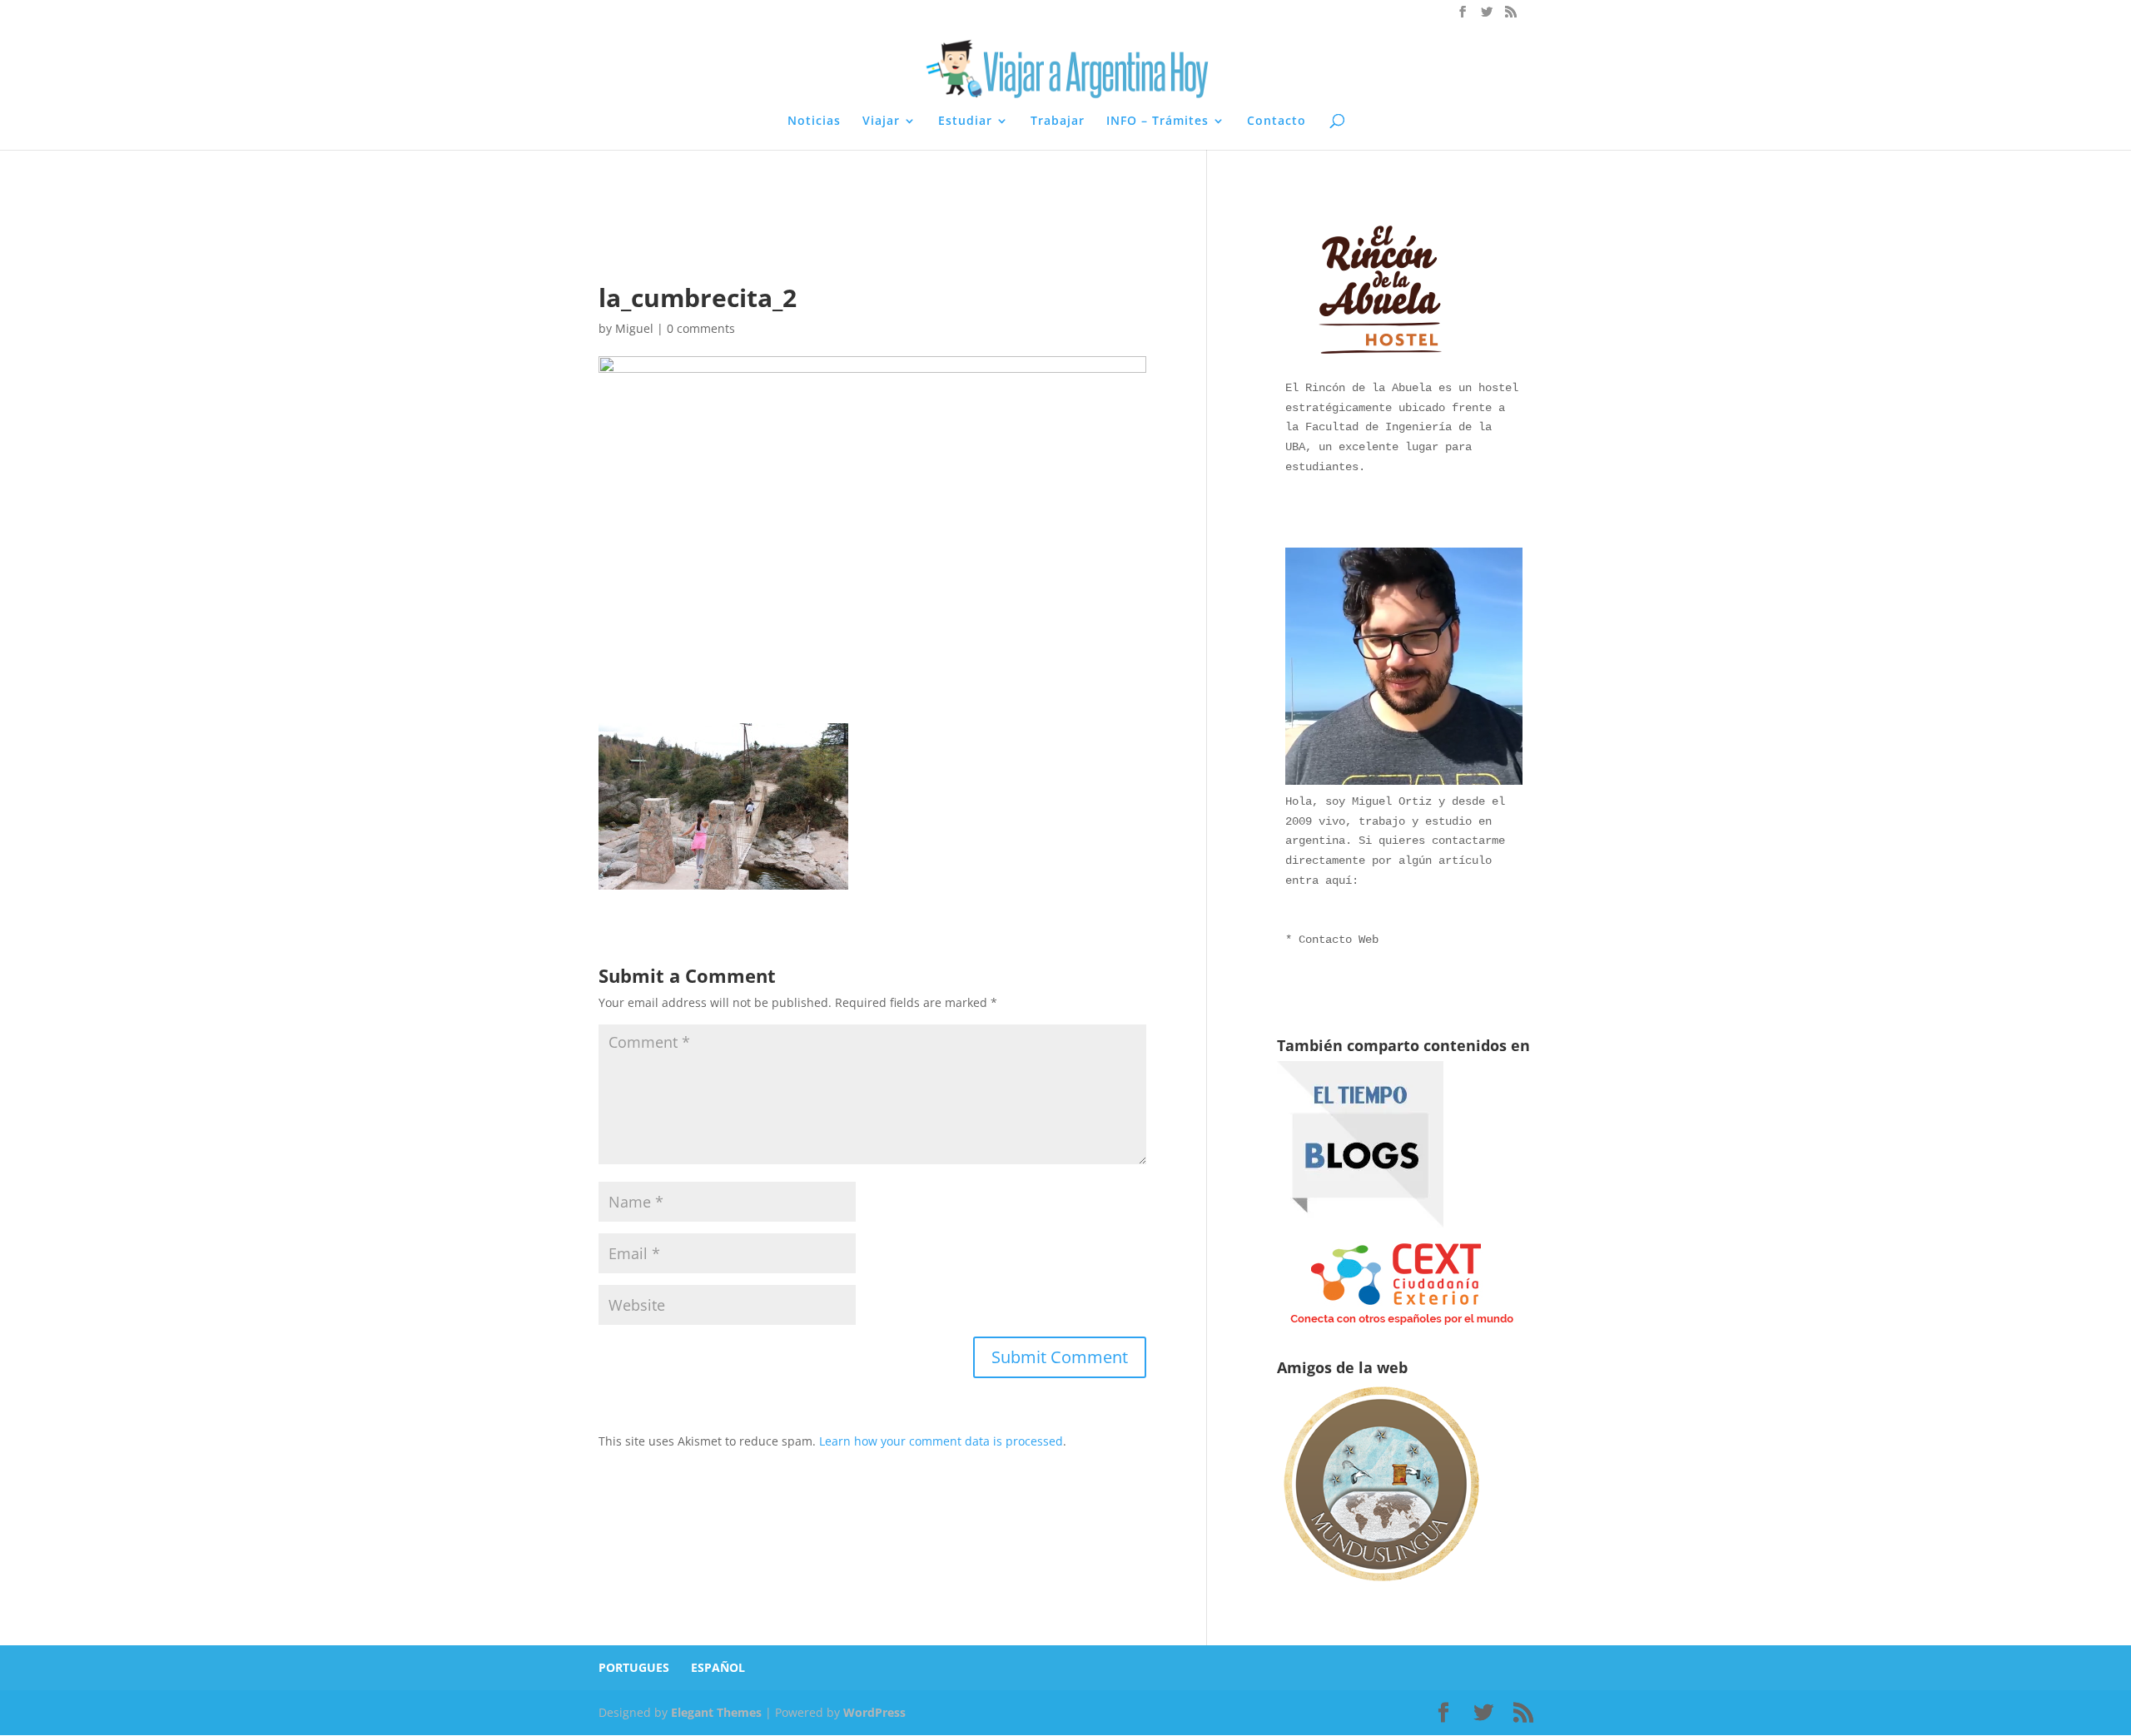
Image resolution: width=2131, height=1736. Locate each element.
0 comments (701, 328)
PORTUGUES (634, 1667)
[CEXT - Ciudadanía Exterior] (1402, 1325)
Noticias (814, 122)
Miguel (634, 328)
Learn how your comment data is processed (941, 1441)
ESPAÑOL (718, 1667)
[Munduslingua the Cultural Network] (1381, 1587)
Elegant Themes (716, 1712)
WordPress (874, 1712)
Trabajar (1058, 122)
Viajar (881, 122)
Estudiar (965, 122)
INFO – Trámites (1157, 122)
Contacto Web (1339, 940)
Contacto (1277, 122)
